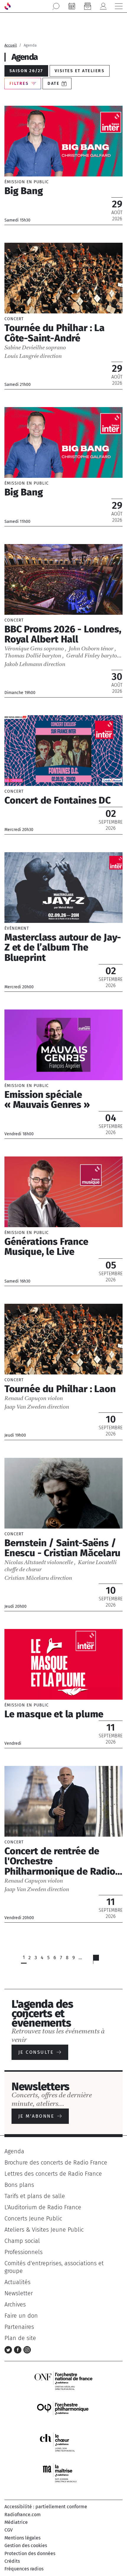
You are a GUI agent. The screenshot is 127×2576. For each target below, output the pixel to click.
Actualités (17, 2282)
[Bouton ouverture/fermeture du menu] (119, 6)
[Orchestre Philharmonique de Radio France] (63, 2411)
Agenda (14, 2151)
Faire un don (21, 2316)
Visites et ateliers (80, 71)
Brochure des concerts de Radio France (56, 2162)
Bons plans (19, 2185)
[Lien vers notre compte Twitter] (9, 2349)
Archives (15, 2304)
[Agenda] (72, 6)
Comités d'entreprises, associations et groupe (54, 2267)
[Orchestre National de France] (63, 2380)
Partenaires (19, 2327)
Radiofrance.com (23, 2515)
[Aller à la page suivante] (100, 1961)
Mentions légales (22, 2538)
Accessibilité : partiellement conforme (46, 2507)
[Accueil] (8, 6)
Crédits (12, 2561)
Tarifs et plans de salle (35, 2196)
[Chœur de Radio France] (63, 2442)
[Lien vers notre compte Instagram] (27, 2349)
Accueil (11, 45)
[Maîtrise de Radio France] (63, 2473)
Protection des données (30, 2553)
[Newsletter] (87, 6)
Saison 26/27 (26, 71)
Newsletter (19, 2293)
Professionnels (23, 2252)
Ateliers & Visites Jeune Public (44, 2230)
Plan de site (20, 2338)
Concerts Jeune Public (33, 2218)
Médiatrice (16, 2522)
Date (53, 84)
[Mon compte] (103, 6)
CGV (9, 2530)
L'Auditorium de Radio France (43, 2207)
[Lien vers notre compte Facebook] (19, 2349)
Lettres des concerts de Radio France (53, 2174)
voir (63, 165)
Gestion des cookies (26, 2546)
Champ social (22, 2241)
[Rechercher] (56, 6)
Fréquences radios (24, 2569)
